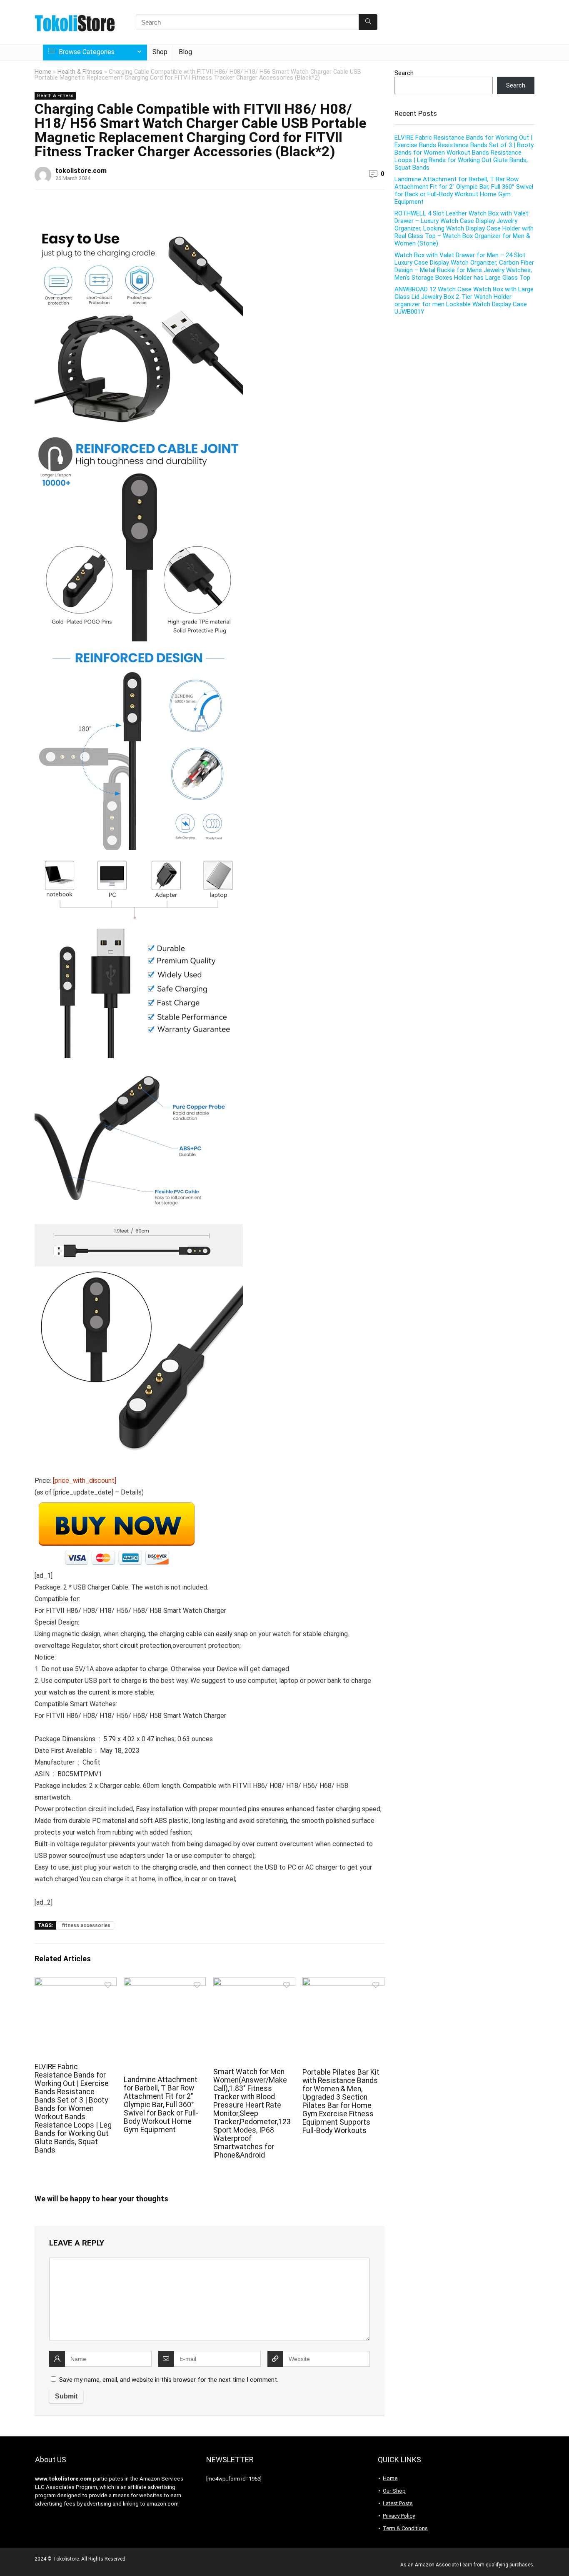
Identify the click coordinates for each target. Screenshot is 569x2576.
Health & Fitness (80, 72)
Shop (160, 52)
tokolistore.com (81, 171)
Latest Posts (398, 2503)
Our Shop (394, 2491)
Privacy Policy (399, 2516)
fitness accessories (86, 1925)
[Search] (368, 22)
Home (43, 72)
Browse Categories (86, 52)
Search (404, 73)
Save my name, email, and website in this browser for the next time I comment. (169, 2380)
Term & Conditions (405, 2528)
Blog (185, 52)
